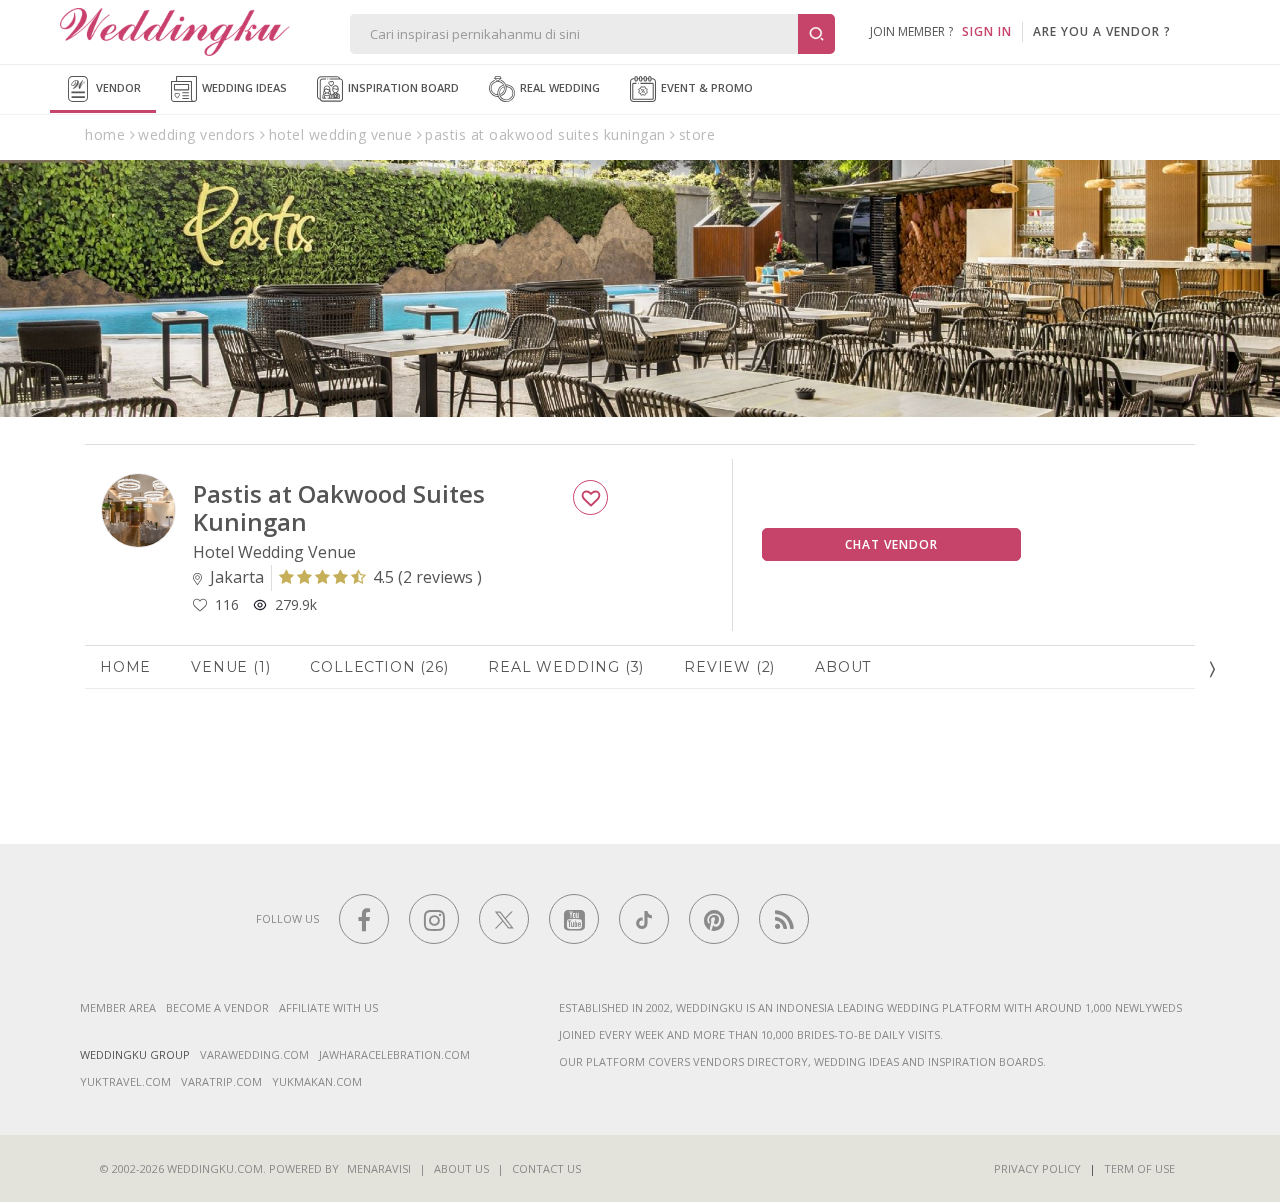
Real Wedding (558, 87)
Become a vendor (217, 1007)
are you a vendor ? (1102, 31)
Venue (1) (230, 667)
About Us (461, 1168)
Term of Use (1139, 1168)
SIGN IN (987, 31)
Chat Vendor (891, 544)
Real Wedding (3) (566, 667)
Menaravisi (379, 1168)
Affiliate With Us (328, 1007)
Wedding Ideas (243, 87)
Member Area (118, 1007)
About (843, 667)
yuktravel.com (125, 1081)
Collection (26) (379, 667)
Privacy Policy (1037, 1168)
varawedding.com (254, 1054)
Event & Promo (705, 87)
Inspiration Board (402, 87)
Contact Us (546, 1168)
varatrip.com (221, 1081)
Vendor (117, 87)
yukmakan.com (317, 1081)
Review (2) (729, 667)
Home (125, 667)
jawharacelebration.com (394, 1054)
